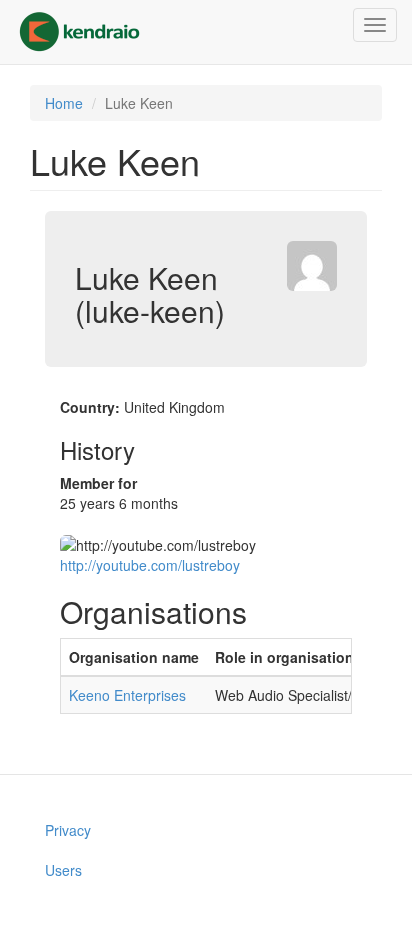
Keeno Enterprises (127, 695)
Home (64, 103)
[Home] (79, 32)
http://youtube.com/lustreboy (150, 565)
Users (63, 870)
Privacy (68, 830)
